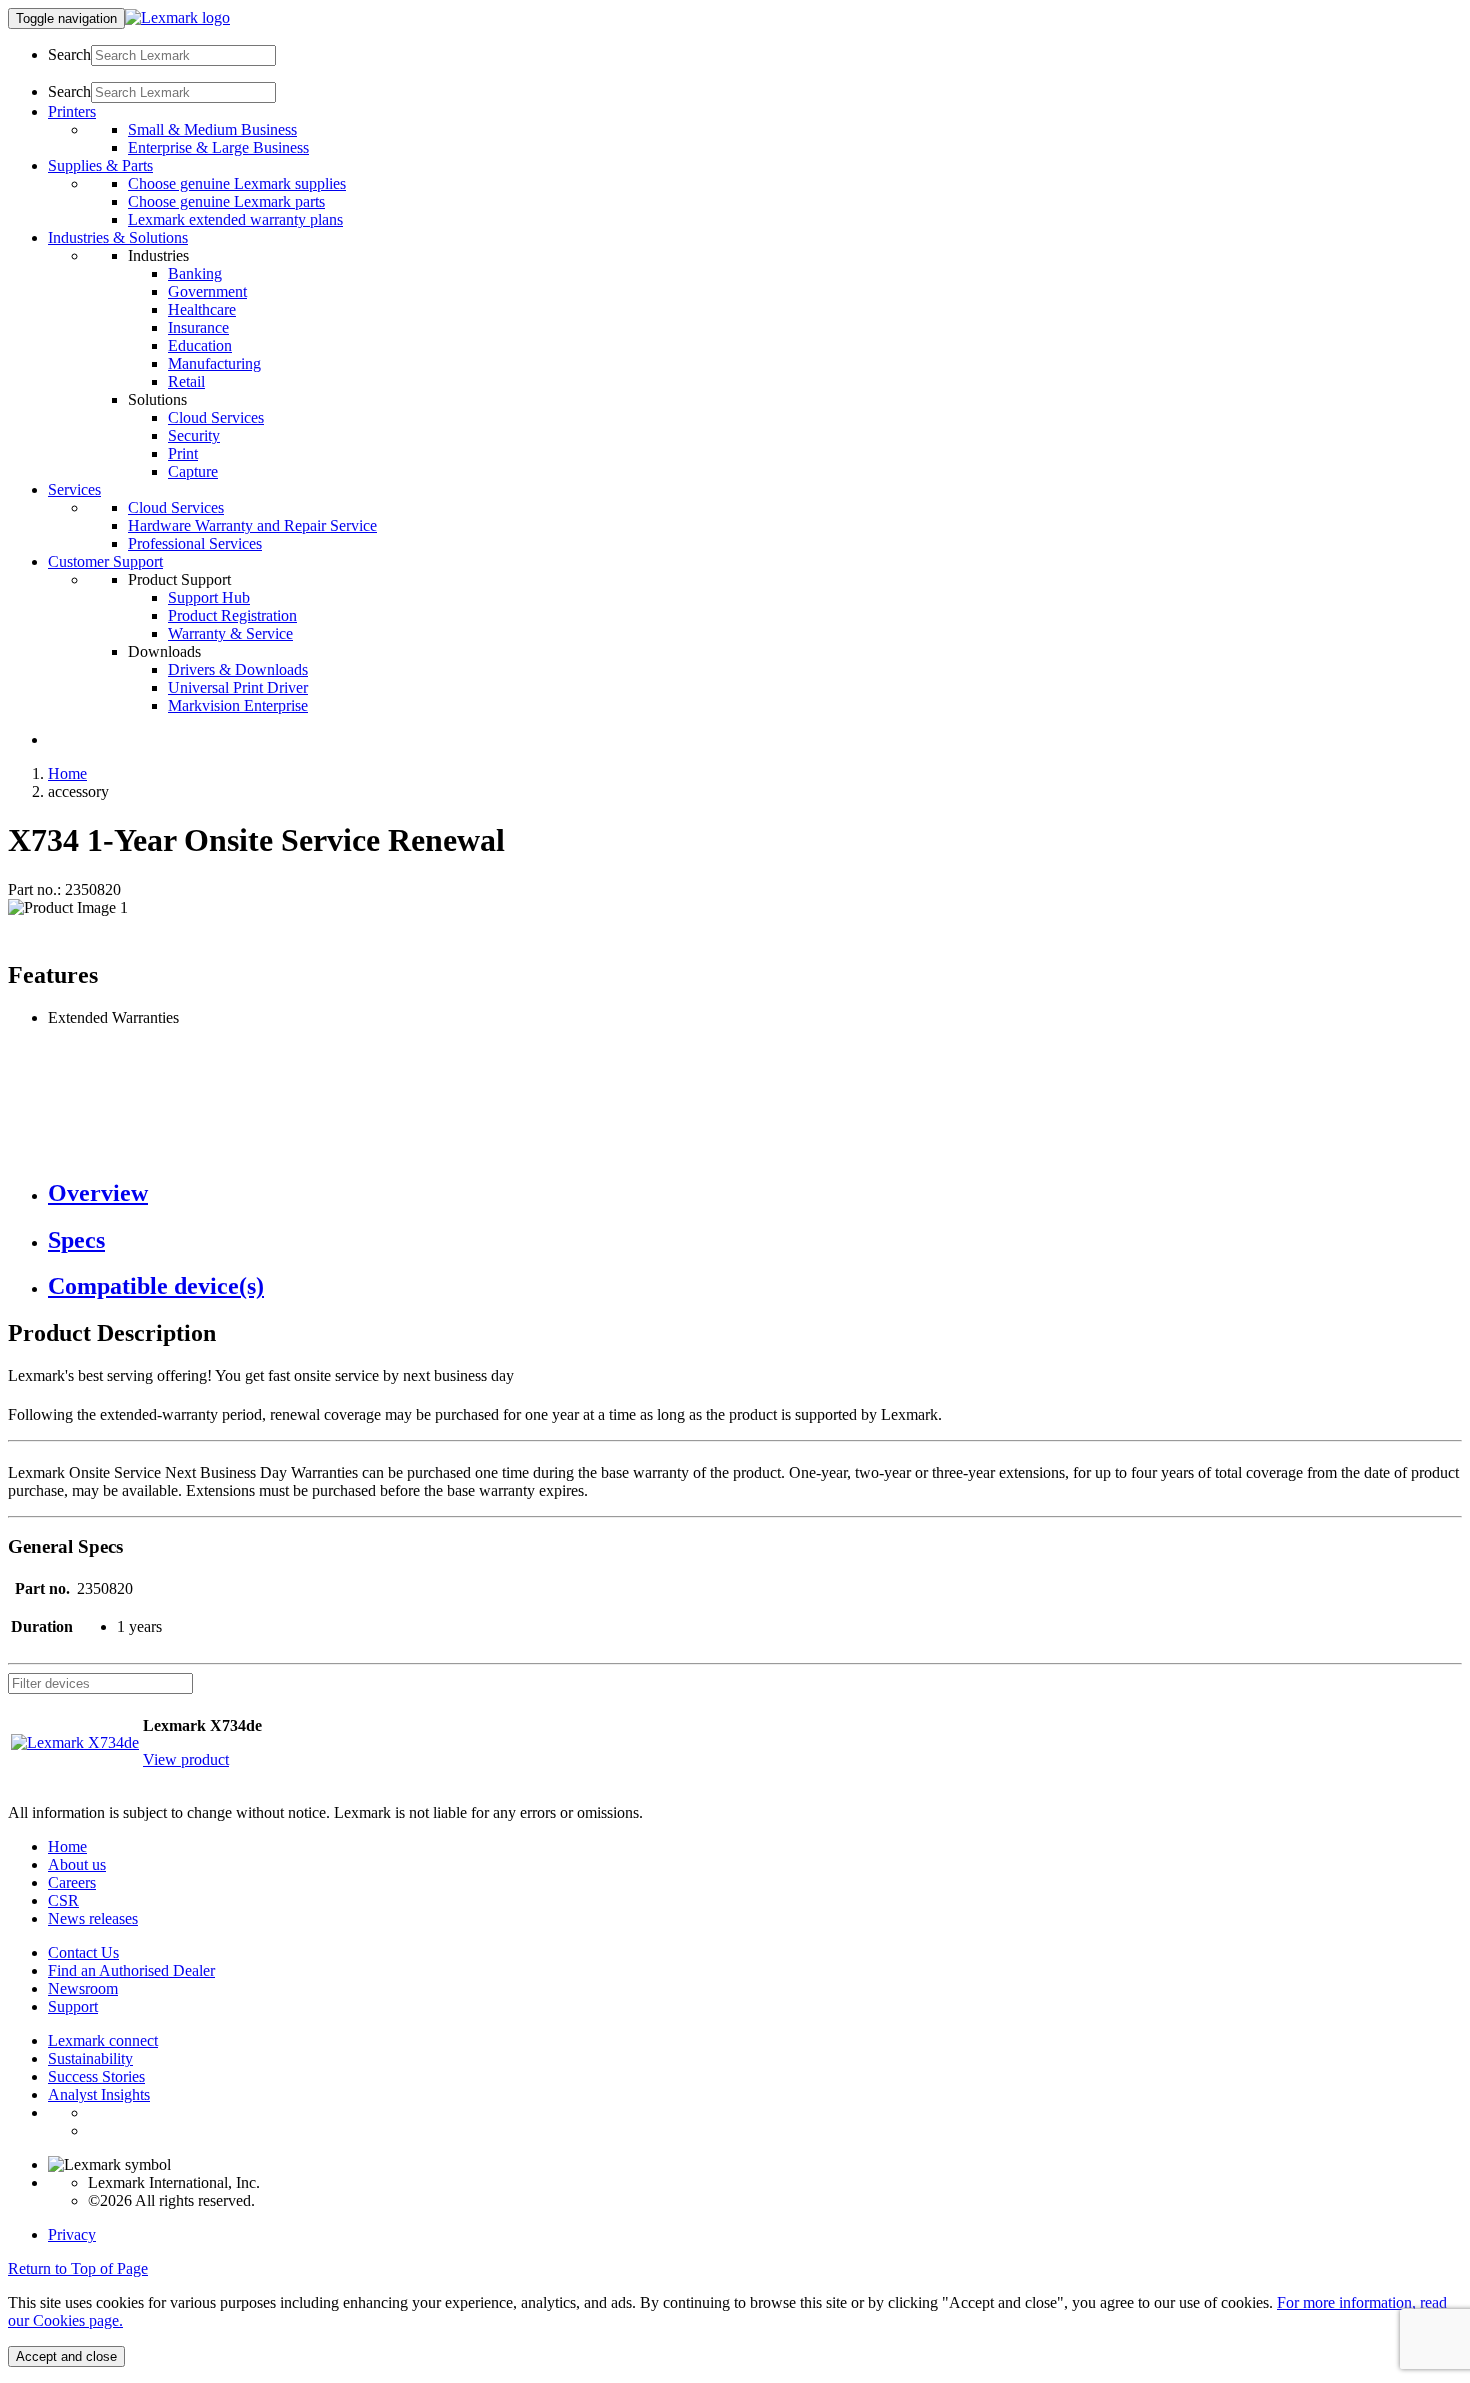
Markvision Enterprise (238, 705)
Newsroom (83, 1988)
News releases (93, 1918)
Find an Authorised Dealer (131, 1970)
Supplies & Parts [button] (100, 165)
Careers (72, 1882)
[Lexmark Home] (177, 17)
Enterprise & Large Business (218, 147)
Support (73, 2006)
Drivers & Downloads (238, 669)
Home (67, 773)
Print (183, 453)
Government (207, 291)
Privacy (72, 2234)
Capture (193, 471)
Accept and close (66, 2356)
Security (194, 435)
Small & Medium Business (212, 129)
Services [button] (74, 489)
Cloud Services (216, 417)
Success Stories (96, 2076)
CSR (63, 1900)
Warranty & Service (230, 633)
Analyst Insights (99, 2094)
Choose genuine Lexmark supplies (237, 183)
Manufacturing (214, 363)
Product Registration (232, 615)
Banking (195, 273)
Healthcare (202, 309)
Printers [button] (72, 111)
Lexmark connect (103, 2040)
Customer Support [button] (105, 561)
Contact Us (83, 1952)
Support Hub (209, 597)
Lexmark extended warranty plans (235, 219)
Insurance (198, 327)
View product (186, 1759)
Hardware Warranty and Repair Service (252, 525)
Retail (186, 381)
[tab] (755, 1193)
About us (77, 1864)
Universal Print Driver (238, 687)
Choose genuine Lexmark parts (226, 201)
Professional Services (195, 543)
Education (200, 345)
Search (69, 54)
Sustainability (90, 2058)
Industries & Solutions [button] (118, 237)
